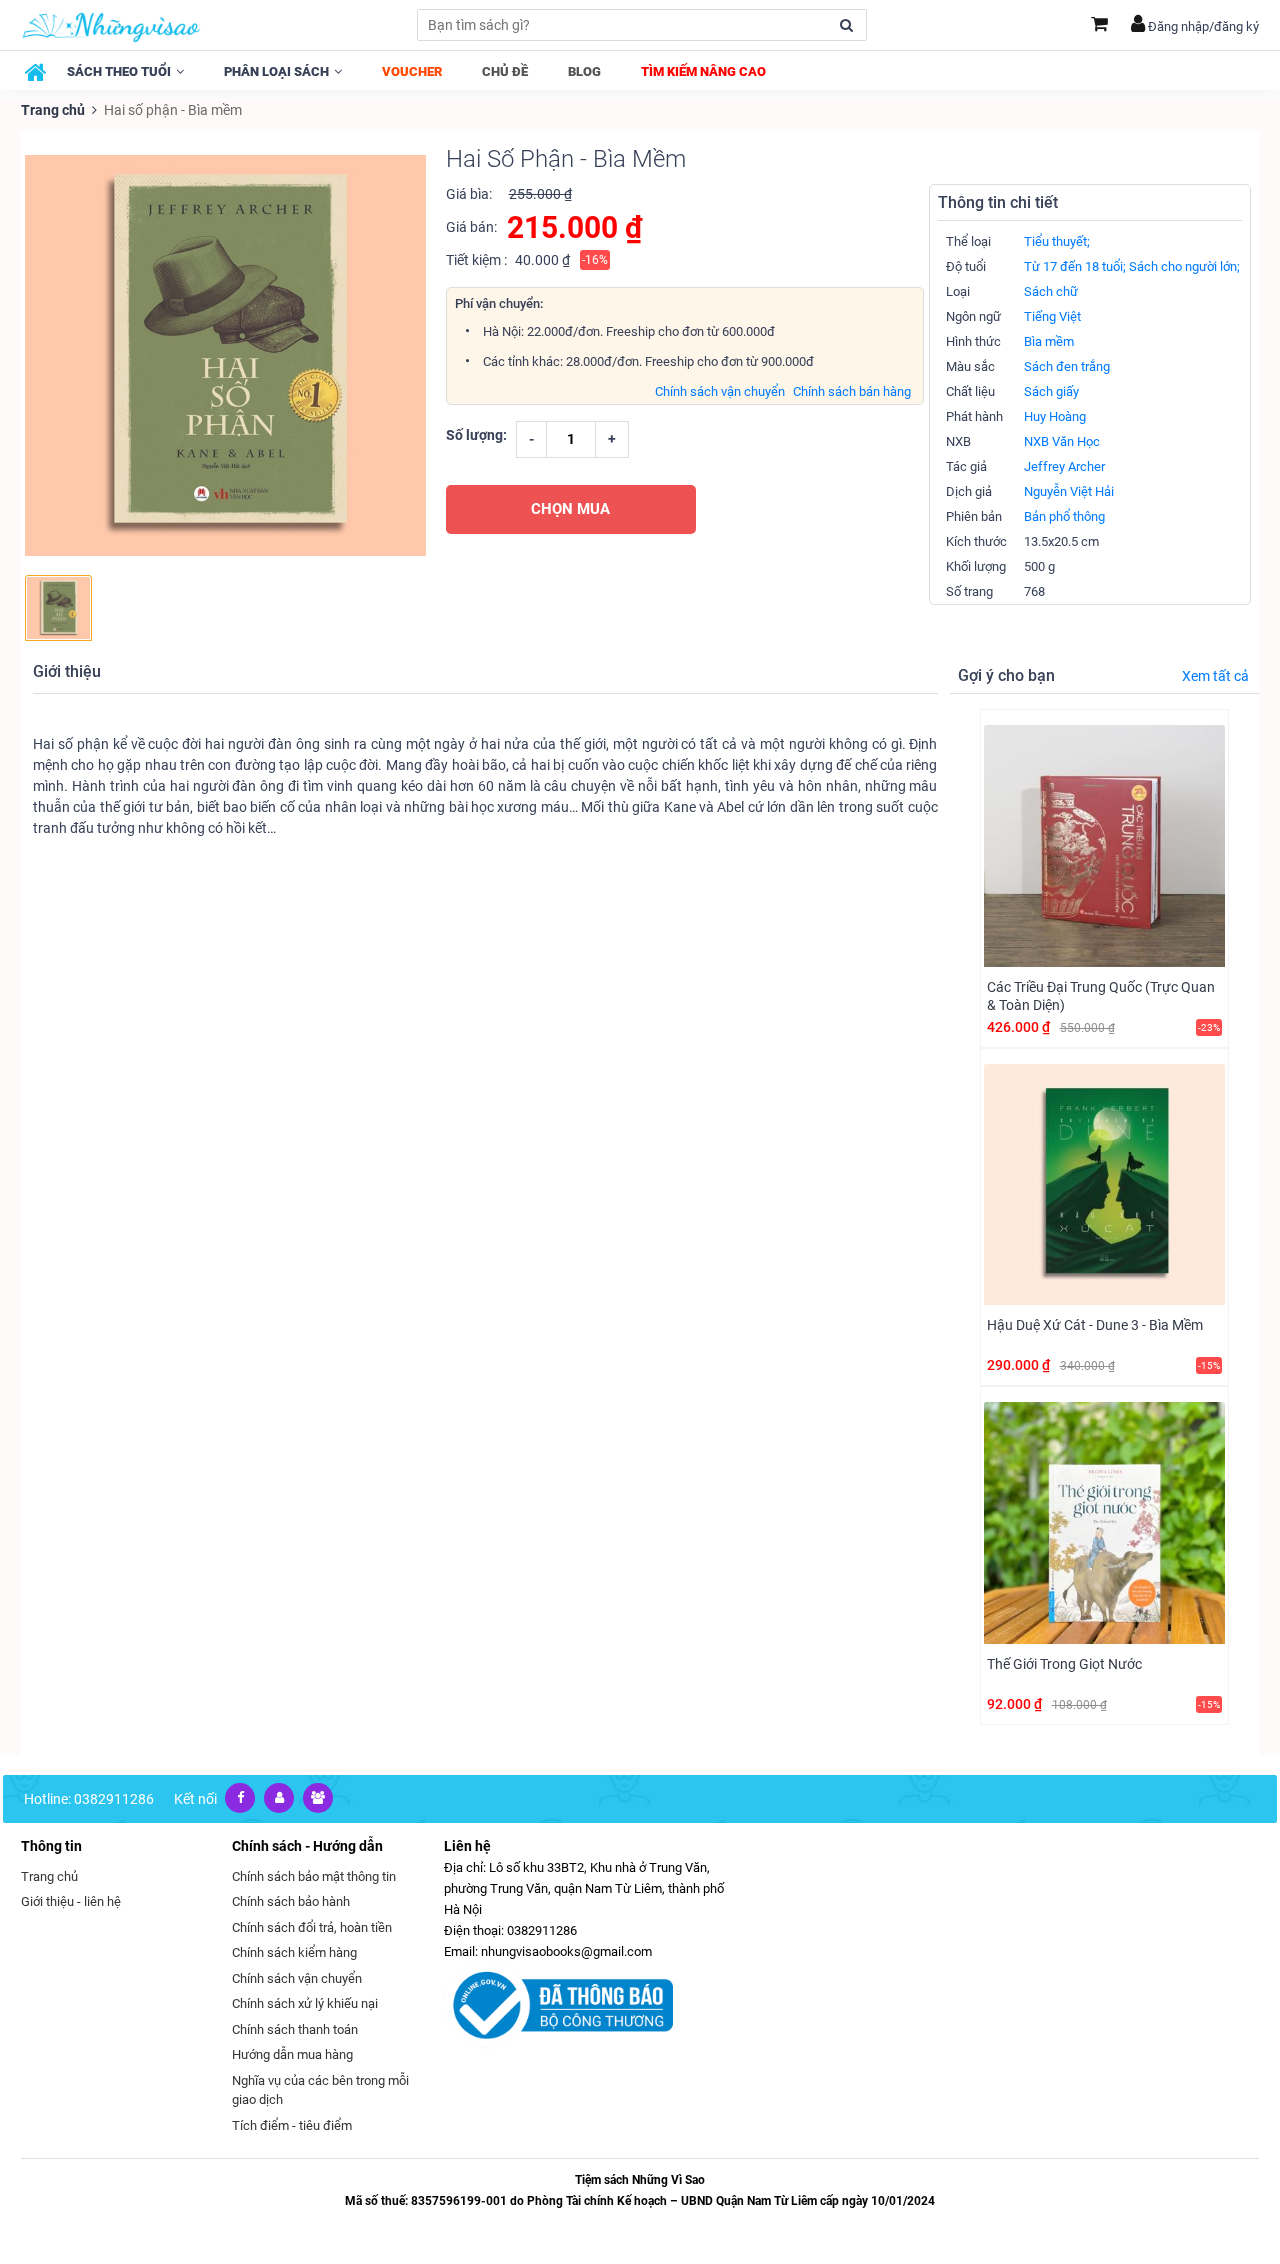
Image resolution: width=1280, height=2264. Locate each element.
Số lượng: (476, 435)
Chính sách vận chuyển (720, 391)
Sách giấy (1051, 391)
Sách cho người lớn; (1184, 266)
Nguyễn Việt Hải (1069, 491)
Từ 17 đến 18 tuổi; (1075, 266)
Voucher (412, 71)
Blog (584, 71)
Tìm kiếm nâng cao (703, 71)
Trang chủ (53, 110)
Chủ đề (505, 71)
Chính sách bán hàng (852, 391)
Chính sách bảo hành (291, 1901)
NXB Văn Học (1062, 441)
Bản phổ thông (1064, 516)
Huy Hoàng (1055, 416)
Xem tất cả (1215, 676)
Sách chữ (1051, 291)
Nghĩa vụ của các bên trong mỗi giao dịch (320, 2090)
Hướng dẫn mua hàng (292, 2054)
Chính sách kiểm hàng (294, 1952)
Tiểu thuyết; (1057, 241)
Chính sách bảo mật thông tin (314, 1876)
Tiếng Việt (1052, 316)
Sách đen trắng (1067, 366)
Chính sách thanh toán (295, 2029)
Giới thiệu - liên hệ (71, 1901)
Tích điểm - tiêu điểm (292, 2125)
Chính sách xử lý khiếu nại (305, 2003)
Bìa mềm (1049, 341)
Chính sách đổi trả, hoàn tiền (312, 1927)
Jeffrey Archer (1064, 466)
